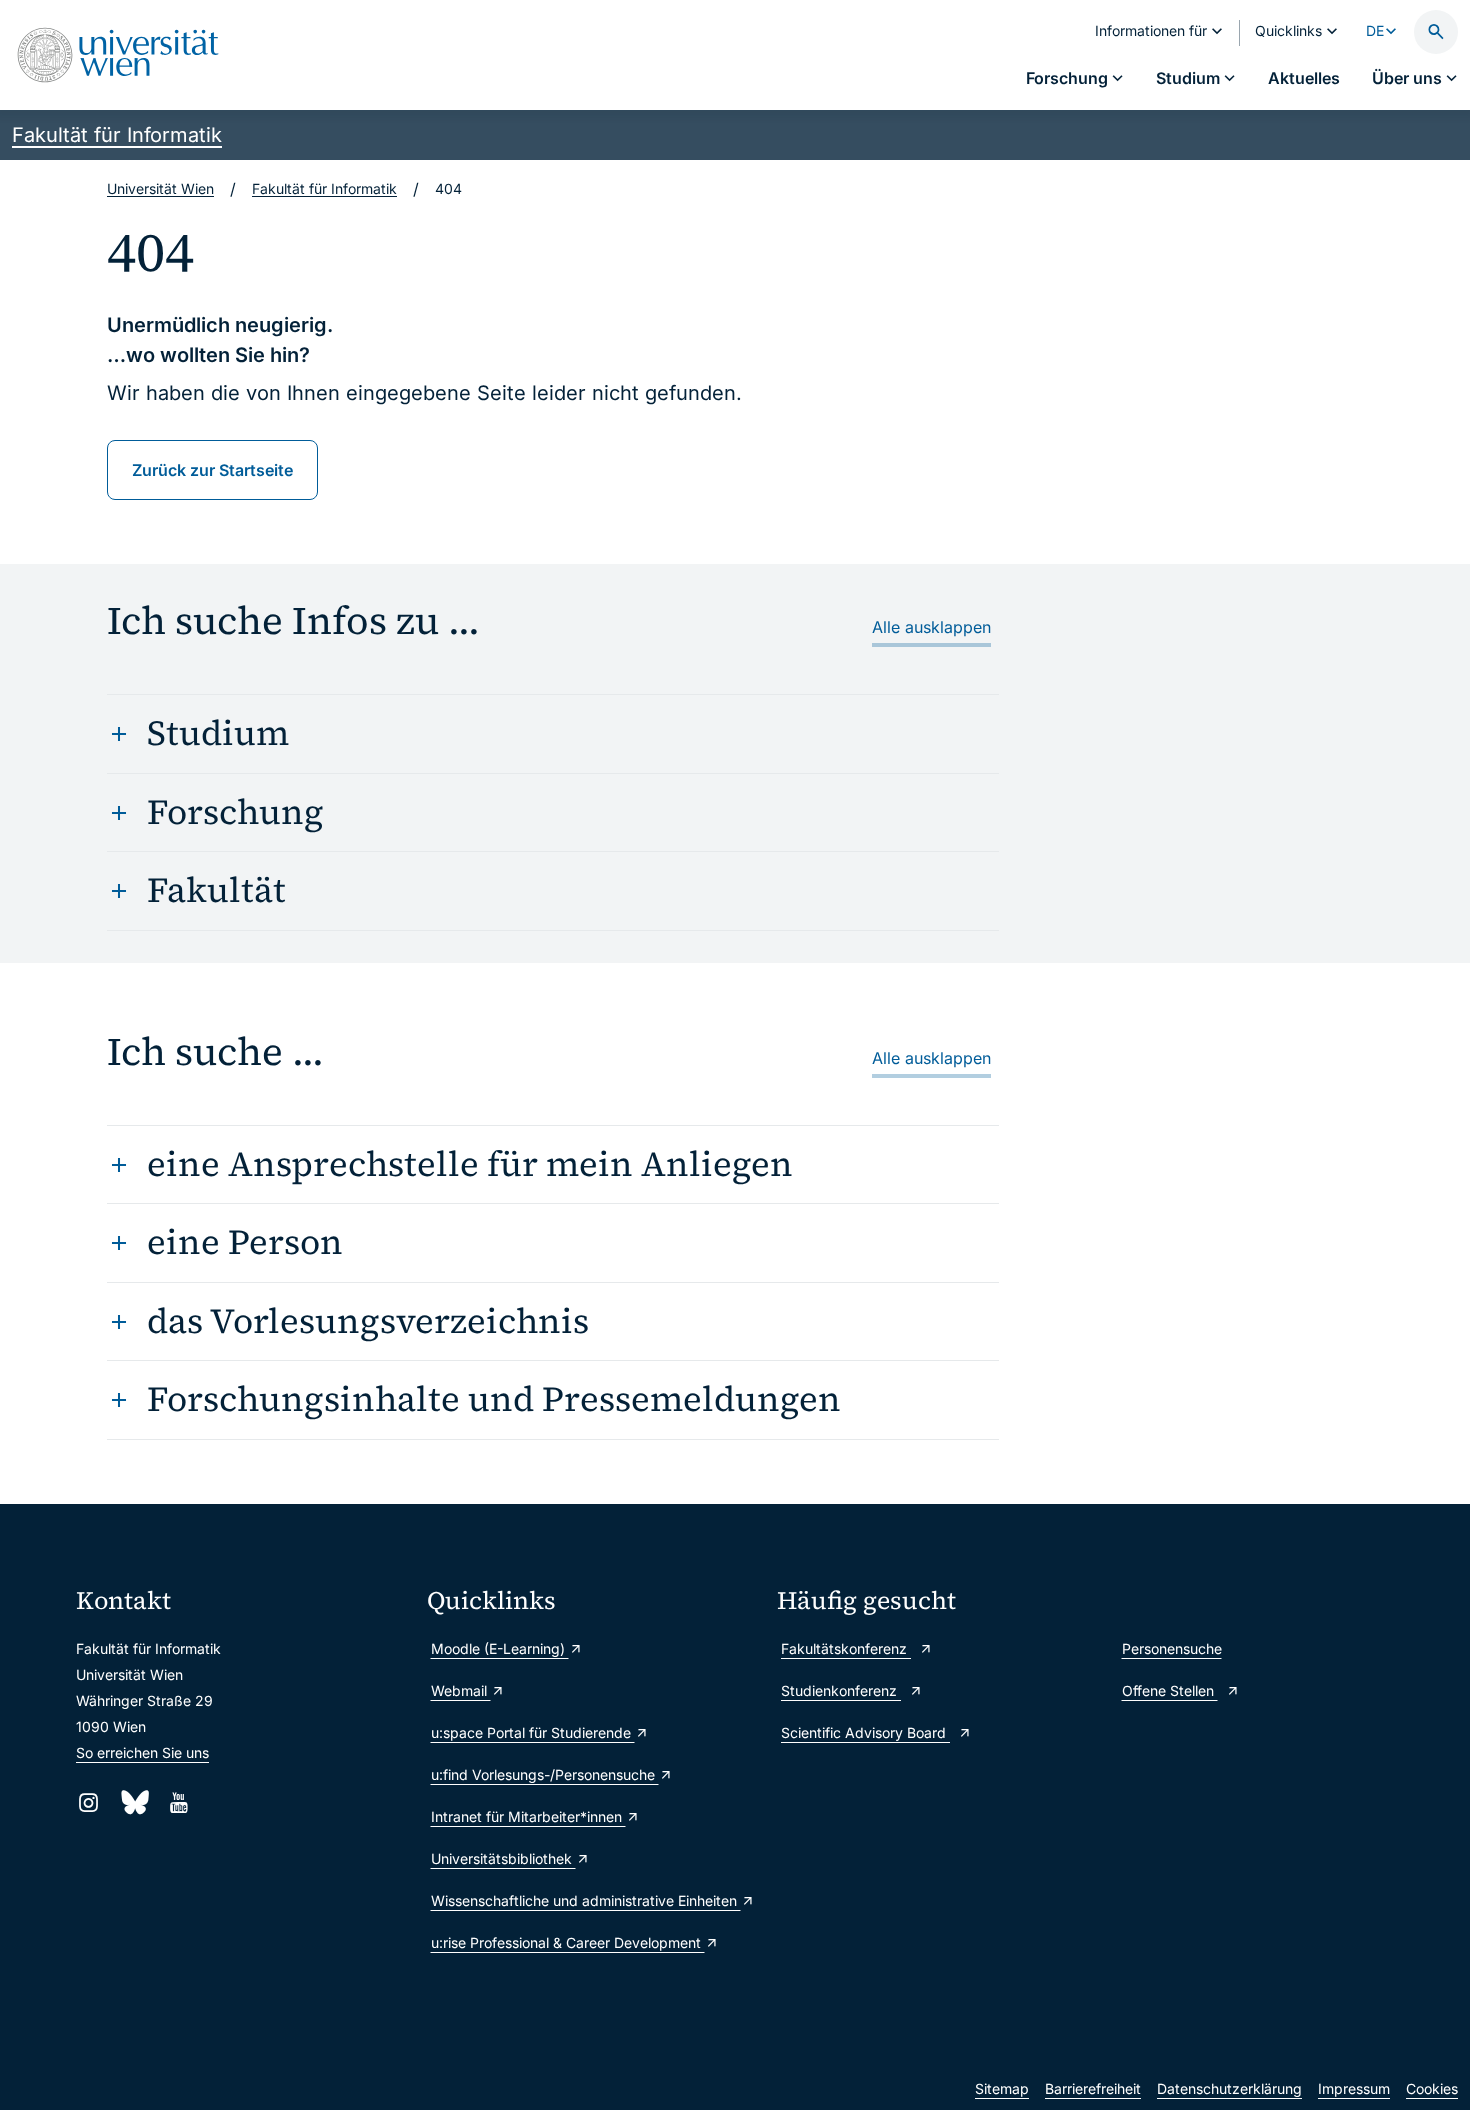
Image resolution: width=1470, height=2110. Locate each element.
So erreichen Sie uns (142, 1752)
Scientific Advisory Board (865, 1732)
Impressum (1354, 2088)
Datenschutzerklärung (1229, 2088)
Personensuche (1172, 1648)
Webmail (461, 1690)
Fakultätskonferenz (846, 1648)
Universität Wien (160, 188)
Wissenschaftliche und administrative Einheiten (586, 1900)
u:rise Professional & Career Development (568, 1942)
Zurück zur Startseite (212, 470)
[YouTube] (178, 1802)
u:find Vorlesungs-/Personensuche (545, 1774)
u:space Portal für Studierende (533, 1732)
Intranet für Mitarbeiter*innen (528, 1816)
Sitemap (1002, 2088)
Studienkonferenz (841, 1690)
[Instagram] (88, 1802)
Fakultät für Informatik (117, 135)
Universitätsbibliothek (503, 1858)
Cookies (1432, 2088)
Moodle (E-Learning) (500, 1648)
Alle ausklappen (931, 627)
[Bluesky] (133, 1802)
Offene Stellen (1170, 1690)
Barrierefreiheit (1093, 2088)
